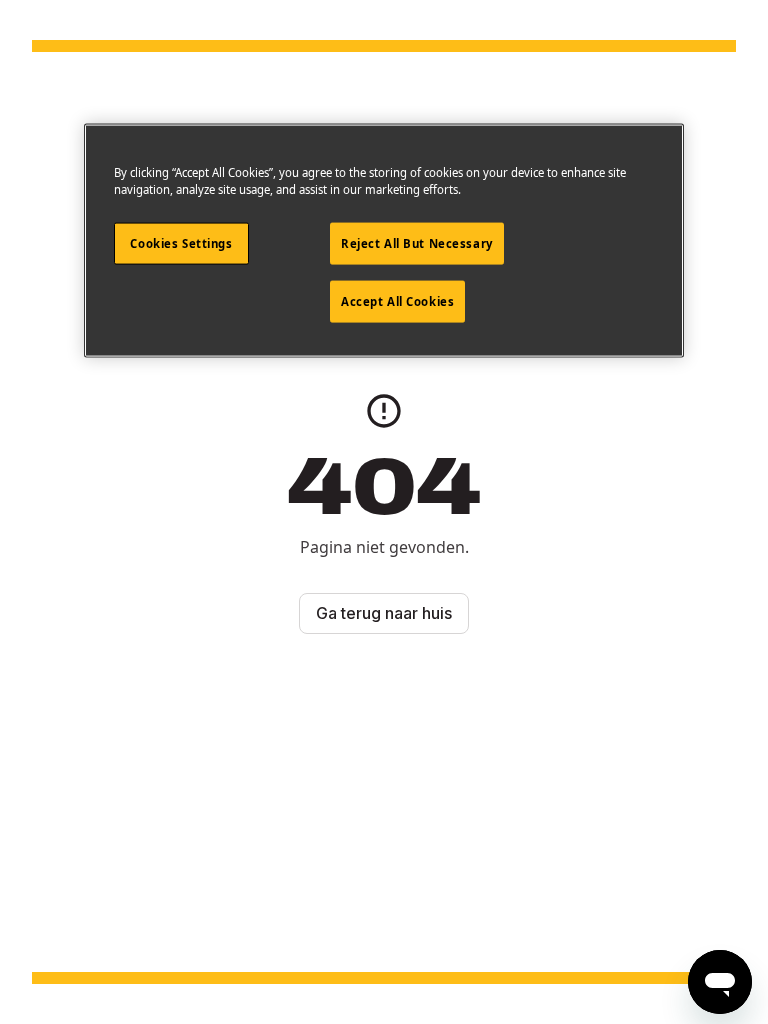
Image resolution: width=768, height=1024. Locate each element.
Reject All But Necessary (417, 242)
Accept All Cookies (397, 300)
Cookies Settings (181, 242)
